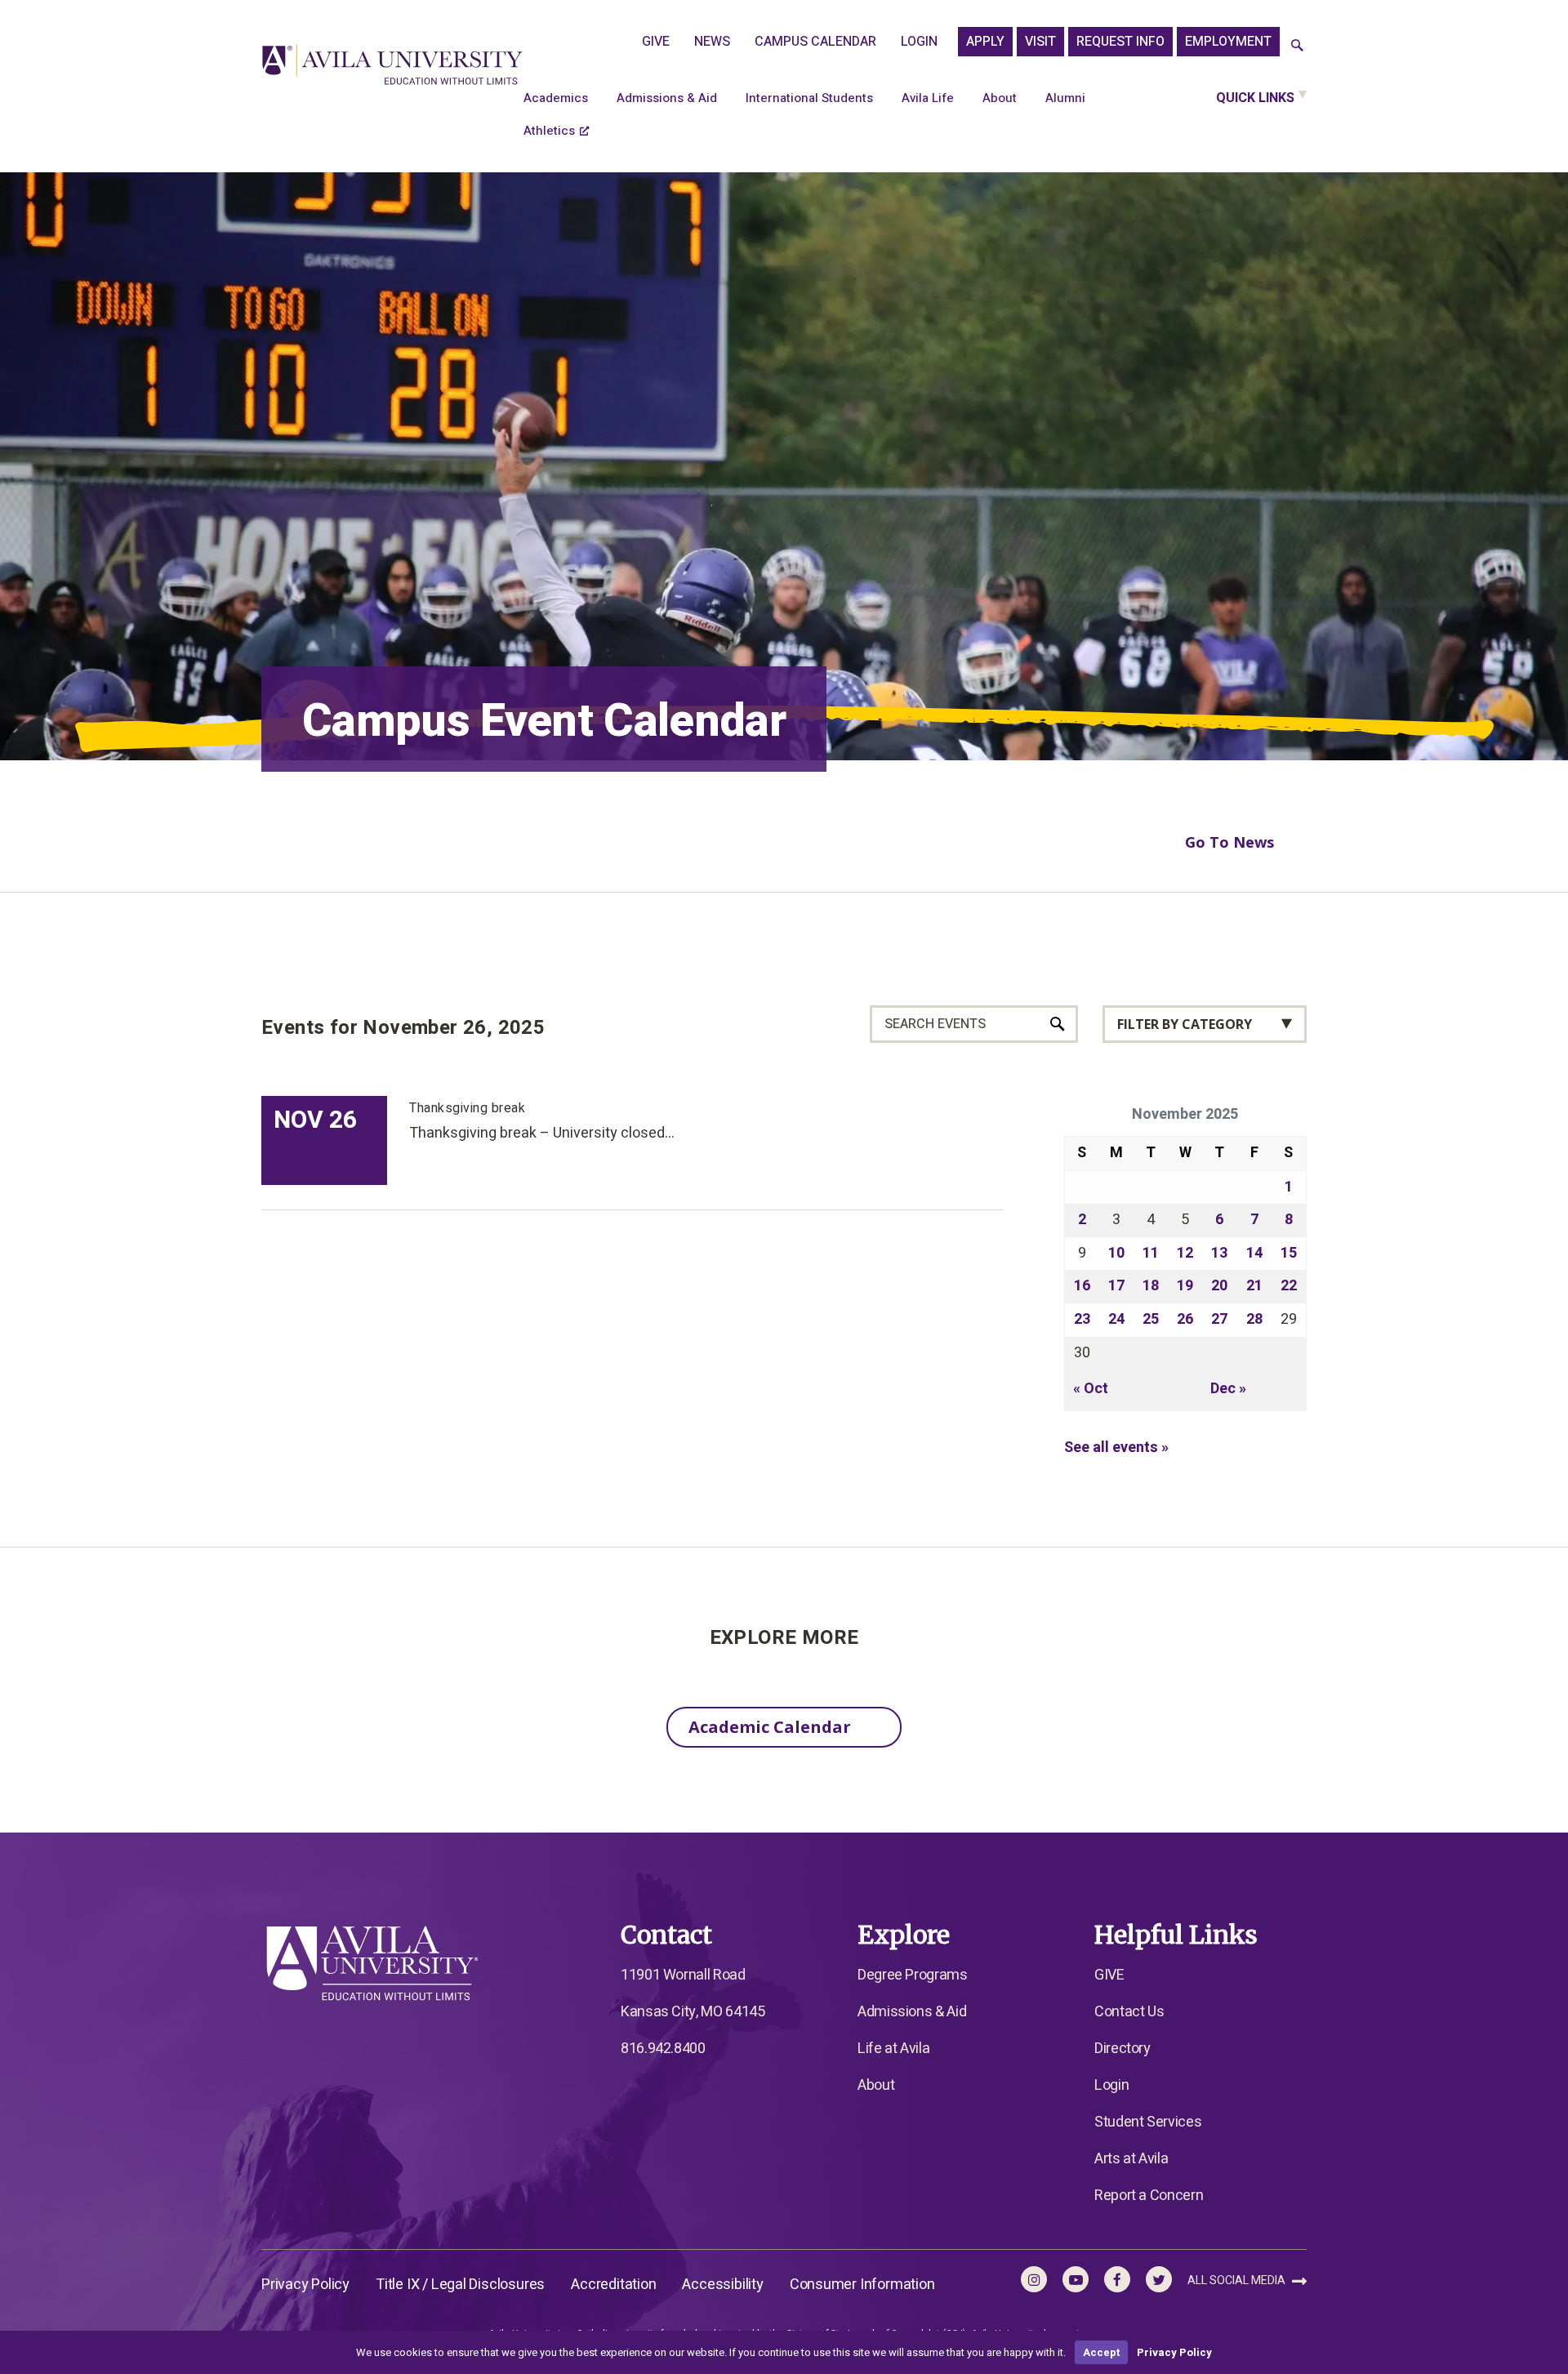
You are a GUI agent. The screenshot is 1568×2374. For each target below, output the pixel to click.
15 (1289, 1253)
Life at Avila (893, 2049)
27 (1219, 1319)
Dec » (1228, 1389)
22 (1289, 1286)
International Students (809, 98)
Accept (1101, 2352)
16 (1082, 1286)
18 (1151, 1286)
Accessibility (722, 2285)
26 (1185, 1319)
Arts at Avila (1131, 2159)
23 (1082, 1319)
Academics (556, 98)
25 (1151, 1319)
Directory (1123, 2049)
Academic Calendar (770, 1727)
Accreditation (613, 2285)
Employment (1228, 42)
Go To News (1229, 842)
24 (1116, 1319)
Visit (1040, 42)
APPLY (985, 42)
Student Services (1148, 2122)
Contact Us (1129, 2012)
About (1000, 98)
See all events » (1116, 1448)
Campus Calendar (815, 42)
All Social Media (1238, 2280)
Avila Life (928, 98)
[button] (1297, 46)
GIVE (656, 42)
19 (1185, 1286)
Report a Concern (1149, 2196)
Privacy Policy (305, 2285)
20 (1219, 1286)
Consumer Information (862, 2285)
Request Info (1120, 42)
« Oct (1091, 1389)
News (712, 42)
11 (1151, 1253)
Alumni (1065, 98)
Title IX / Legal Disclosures (460, 2285)
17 (1116, 1286)
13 (1219, 1253)
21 (1254, 1286)
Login (919, 42)
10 (1116, 1253)
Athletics (549, 131)
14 (1254, 1253)
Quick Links (1255, 98)
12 (1185, 1253)
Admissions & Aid (667, 98)
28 (1254, 1319)
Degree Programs (913, 1975)
